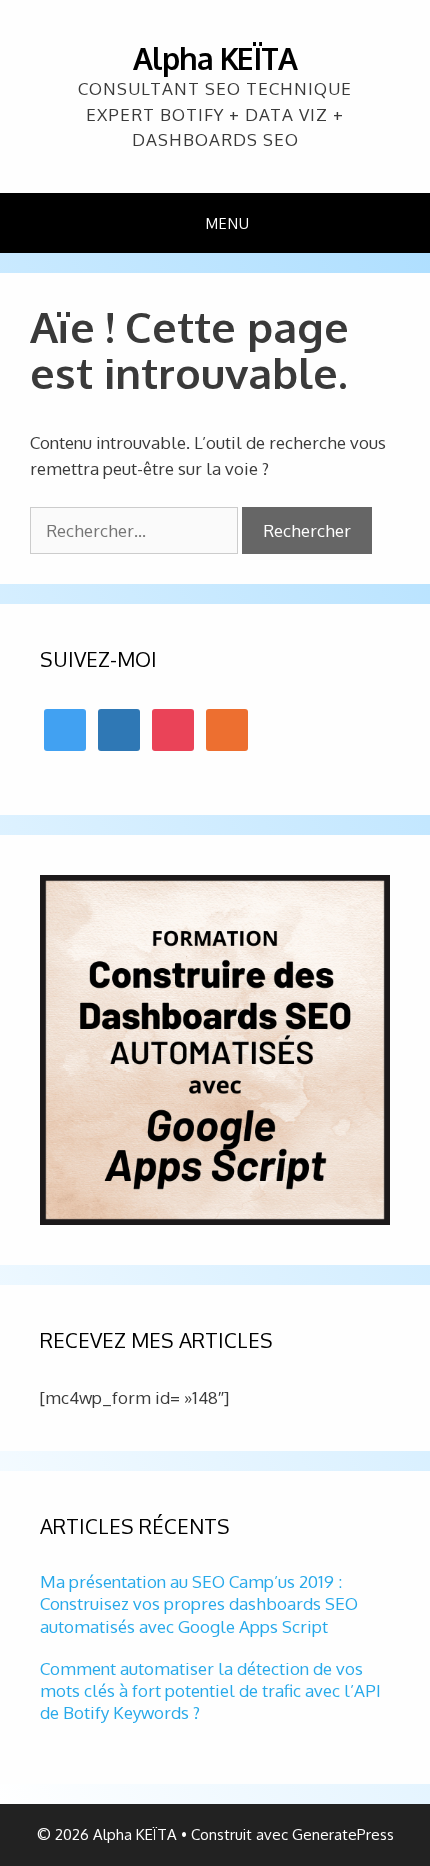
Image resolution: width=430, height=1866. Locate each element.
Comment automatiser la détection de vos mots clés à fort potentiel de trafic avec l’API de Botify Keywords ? (210, 1690)
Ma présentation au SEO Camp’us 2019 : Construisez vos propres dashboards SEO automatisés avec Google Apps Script (199, 1603)
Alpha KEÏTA (215, 58)
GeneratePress (343, 1834)
